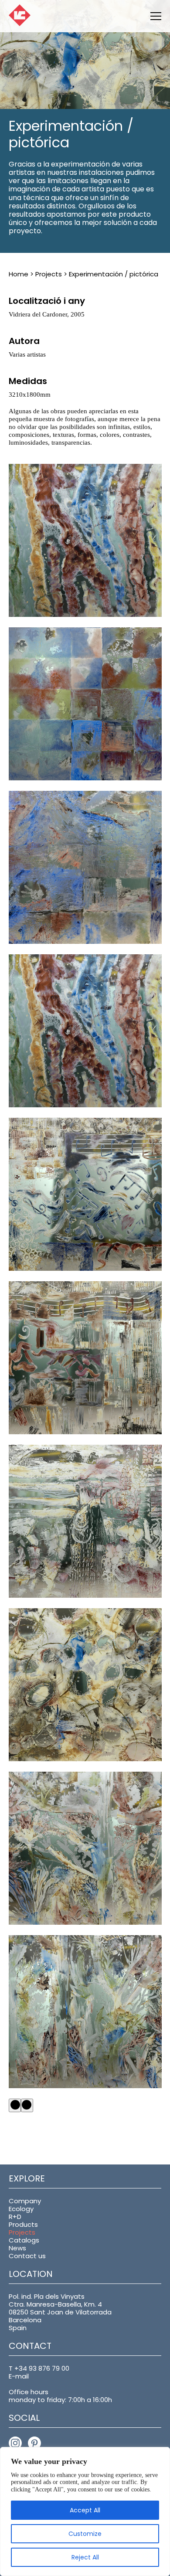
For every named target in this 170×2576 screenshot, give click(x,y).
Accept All (85, 2510)
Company (25, 2201)
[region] (85, 2511)
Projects (49, 274)
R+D (15, 2217)
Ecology (21, 2209)
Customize (85, 2534)
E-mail (19, 2376)
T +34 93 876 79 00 (39, 2368)
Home (19, 274)
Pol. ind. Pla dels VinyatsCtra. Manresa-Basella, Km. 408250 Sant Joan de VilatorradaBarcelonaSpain (60, 2312)
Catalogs (24, 2240)
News (17, 2248)
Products (23, 2224)
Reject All (85, 2557)
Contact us (27, 2256)
